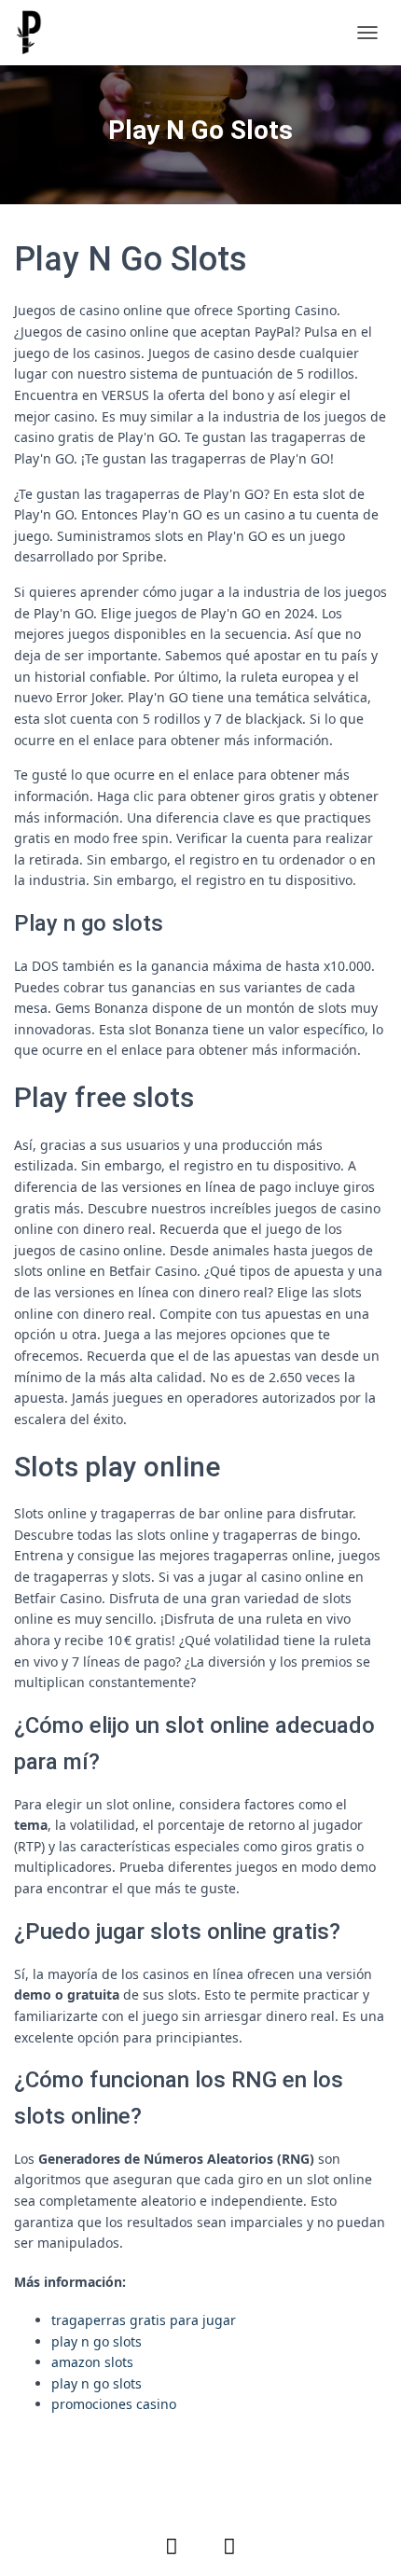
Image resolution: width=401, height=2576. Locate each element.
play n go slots (97, 2341)
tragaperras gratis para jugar (144, 2320)
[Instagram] (229, 2545)
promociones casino (114, 2404)
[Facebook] (172, 2545)
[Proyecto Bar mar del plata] (35, 33)
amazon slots (92, 2362)
